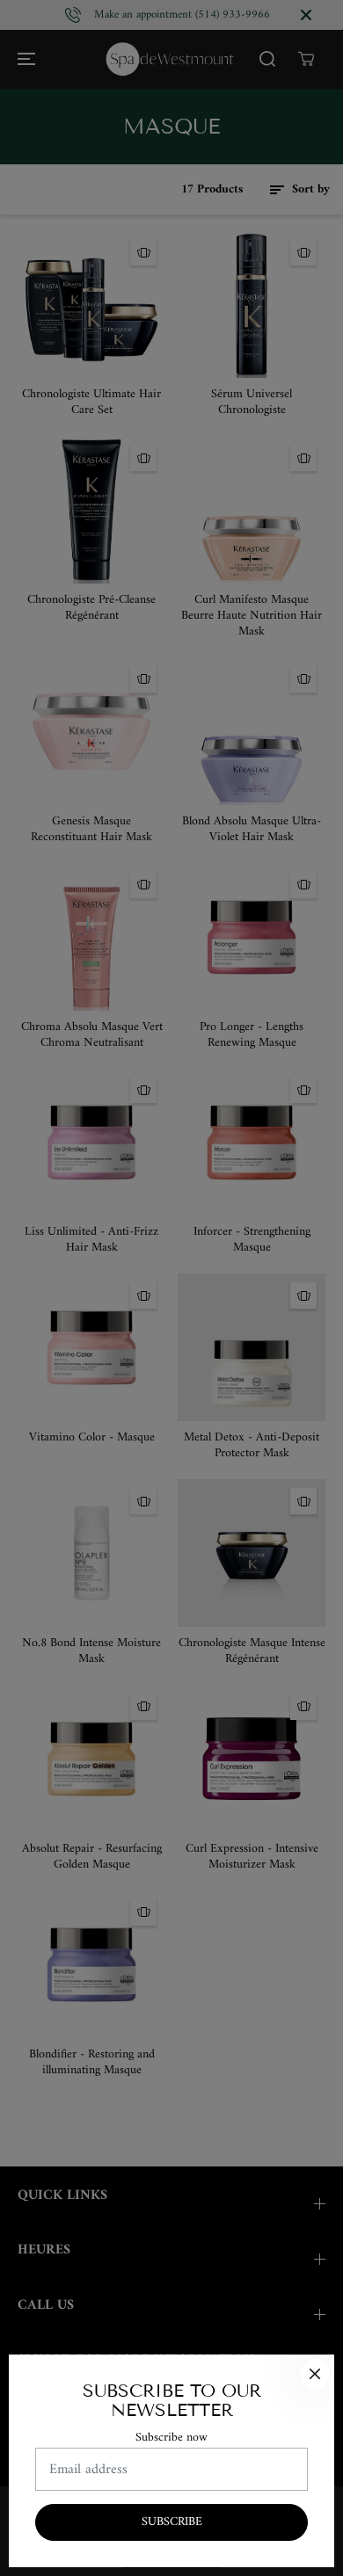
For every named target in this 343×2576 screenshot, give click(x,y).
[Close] (315, 2374)
